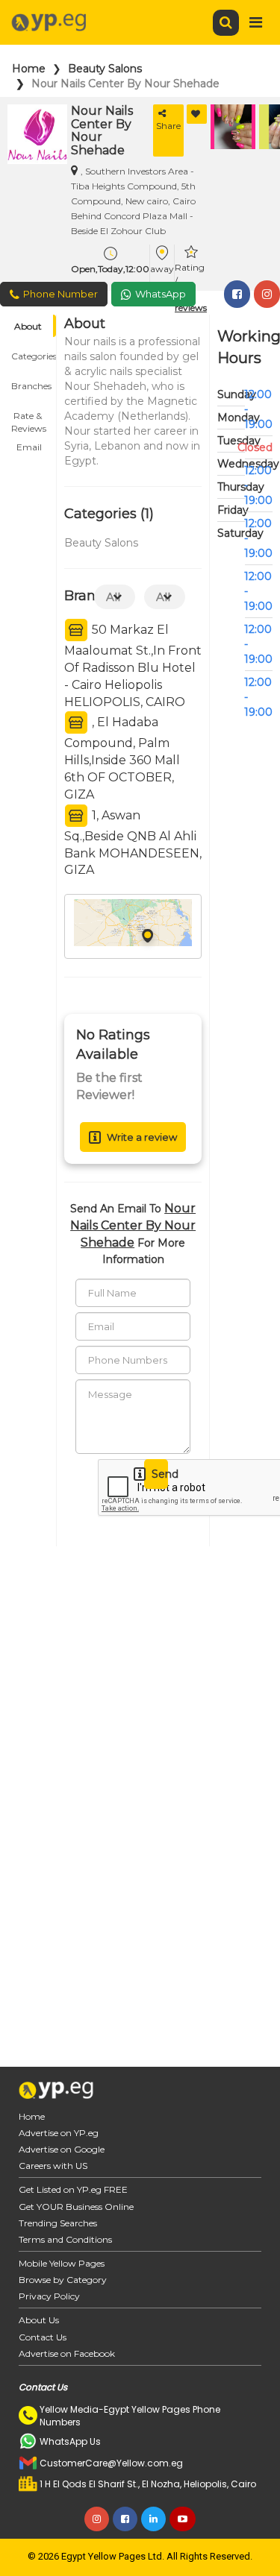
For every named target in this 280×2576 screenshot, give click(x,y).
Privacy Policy (49, 2296)
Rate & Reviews (29, 418)
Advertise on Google (62, 2149)
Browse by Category (63, 2280)
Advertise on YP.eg (59, 2133)
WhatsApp (161, 294)
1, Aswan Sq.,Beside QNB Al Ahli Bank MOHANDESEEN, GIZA (133, 843)
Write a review (142, 1137)
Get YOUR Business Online (76, 2207)
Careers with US (53, 2166)
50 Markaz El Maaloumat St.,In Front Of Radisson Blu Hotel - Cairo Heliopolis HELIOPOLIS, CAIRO (133, 666)
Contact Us (43, 2337)
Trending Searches (58, 2223)
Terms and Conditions (65, 2239)
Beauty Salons (105, 69)
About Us (39, 2320)
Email (29, 447)
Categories (34, 356)
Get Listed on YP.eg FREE (73, 2189)
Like (197, 114)
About (28, 326)
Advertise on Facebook (67, 2353)
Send (160, 1474)
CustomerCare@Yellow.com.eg (111, 2463)
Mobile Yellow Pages (62, 2263)
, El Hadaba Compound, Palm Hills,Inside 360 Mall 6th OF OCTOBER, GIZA (122, 758)
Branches (31, 386)
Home (29, 69)
